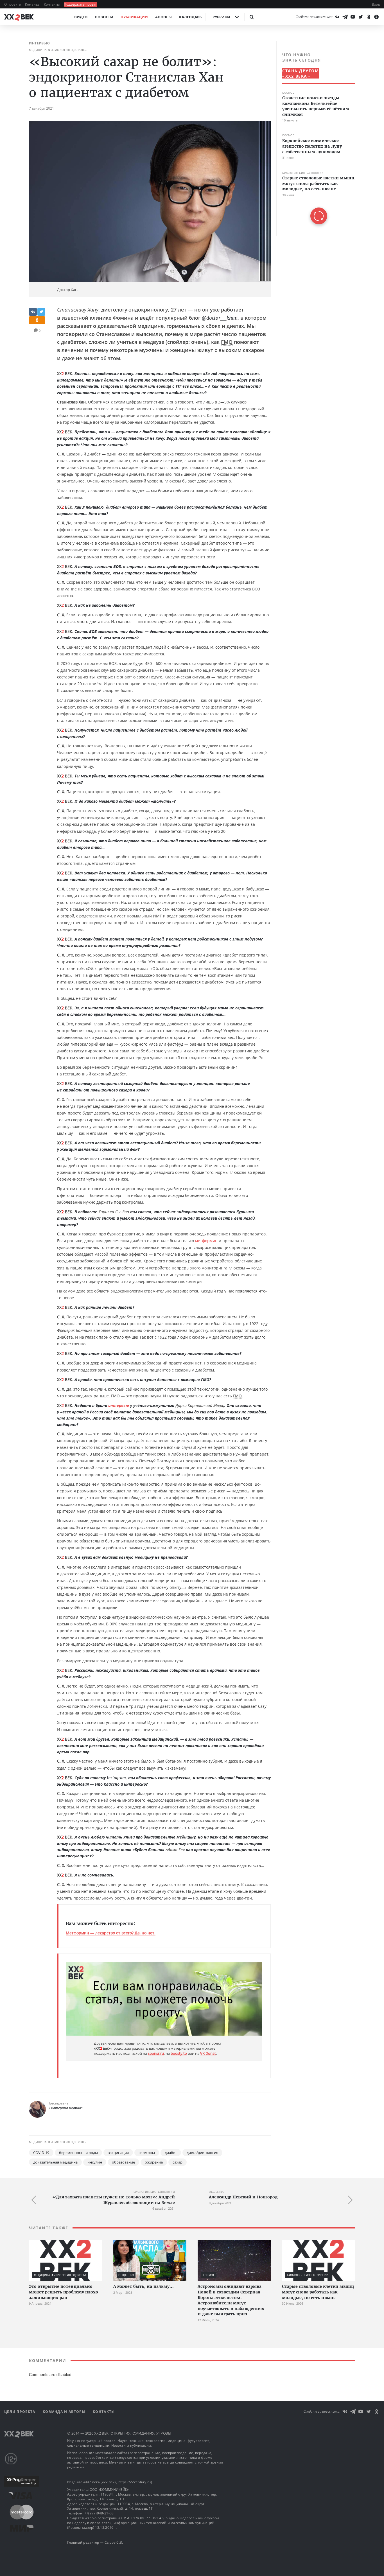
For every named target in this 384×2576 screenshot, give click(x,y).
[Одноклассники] (369, 17)
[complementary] (316, 138)
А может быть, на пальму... (144, 2286)
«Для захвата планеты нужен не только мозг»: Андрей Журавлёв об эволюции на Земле (114, 2200)
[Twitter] (361, 17)
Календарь (190, 17)
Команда (33, 4)
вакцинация (118, 2153)
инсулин (95, 2162)
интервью (119, 1405)
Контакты (52, 4)
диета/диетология (202, 2153)
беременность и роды (78, 2153)
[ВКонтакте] (337, 17)
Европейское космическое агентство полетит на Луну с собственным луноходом (312, 146)
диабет (171, 2153)
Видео (81, 17)
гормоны (147, 2153)
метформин (206, 1241)
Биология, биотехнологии (303, 173)
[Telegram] (345, 17)
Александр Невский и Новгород (243, 2197)
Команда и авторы (65, 2412)
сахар (178, 2162)
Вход (376, 4)
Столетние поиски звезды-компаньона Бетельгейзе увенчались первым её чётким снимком (316, 106)
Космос (288, 93)
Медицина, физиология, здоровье (58, 50)
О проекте (13, 4)
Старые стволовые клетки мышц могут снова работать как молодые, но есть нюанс (318, 183)
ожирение (154, 2162)
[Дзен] (376, 17)
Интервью (39, 43)
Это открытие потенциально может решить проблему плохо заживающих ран (64, 2292)
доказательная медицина (55, 2162)
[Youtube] (353, 17)
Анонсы (163, 17)
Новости (104, 17)
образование (123, 2162)
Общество (217, 2192)
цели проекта (20, 2412)
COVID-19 (41, 2153)
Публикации (134, 17)
